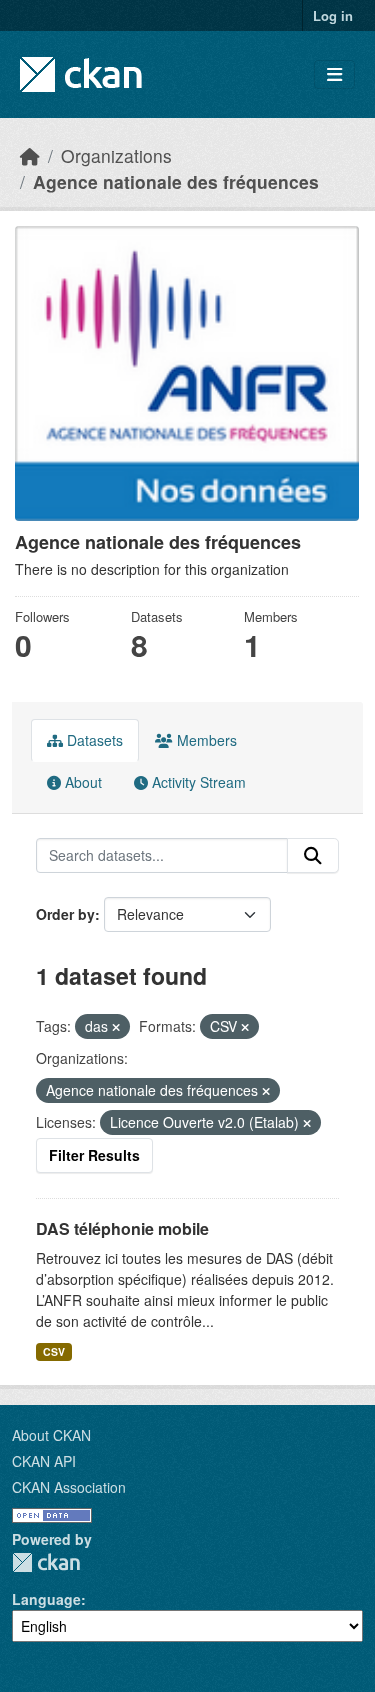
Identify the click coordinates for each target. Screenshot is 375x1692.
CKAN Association (69, 1487)
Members (205, 740)
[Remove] (116, 1027)
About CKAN (51, 1435)
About (81, 782)
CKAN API (44, 1461)
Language (46, 1599)
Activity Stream (197, 782)
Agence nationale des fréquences (176, 181)
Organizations (116, 155)
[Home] (30, 155)
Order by (65, 914)
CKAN (46, 1562)
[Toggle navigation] (334, 74)
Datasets (93, 740)
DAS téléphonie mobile (122, 1228)
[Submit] (313, 856)
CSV (54, 1351)
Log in (333, 15)
